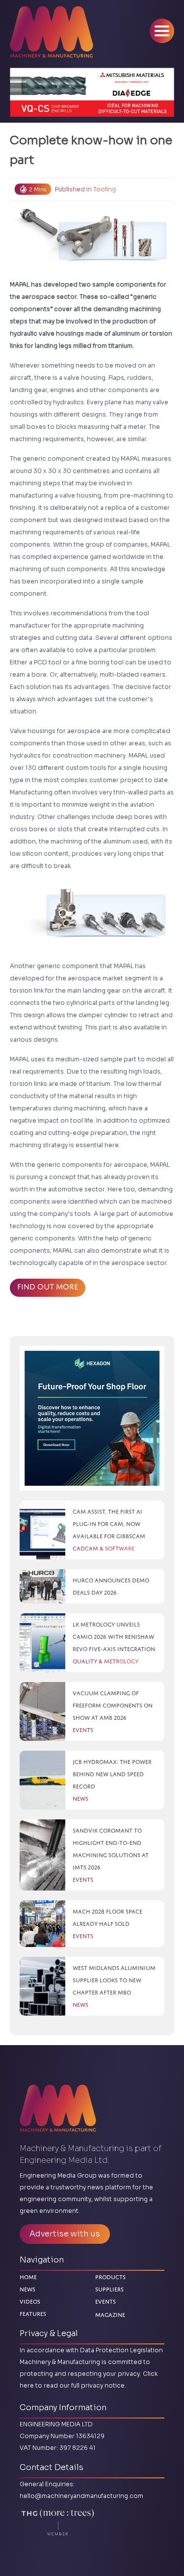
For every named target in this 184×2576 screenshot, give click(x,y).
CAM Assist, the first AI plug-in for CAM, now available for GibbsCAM (109, 1524)
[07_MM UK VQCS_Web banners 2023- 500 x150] (92, 92)
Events (105, 2301)
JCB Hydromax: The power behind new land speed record (112, 1774)
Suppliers (109, 2289)
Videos (30, 2301)
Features (33, 2314)
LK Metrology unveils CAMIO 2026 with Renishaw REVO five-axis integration (114, 1637)
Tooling (105, 189)
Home (28, 2277)
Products (110, 2277)
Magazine (110, 2313)
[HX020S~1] (92, 1418)
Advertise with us (65, 2234)
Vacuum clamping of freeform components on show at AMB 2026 (113, 1705)
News (27, 2289)
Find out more (48, 1287)
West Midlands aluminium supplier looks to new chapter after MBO (114, 1980)
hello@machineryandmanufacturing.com (81, 2496)
